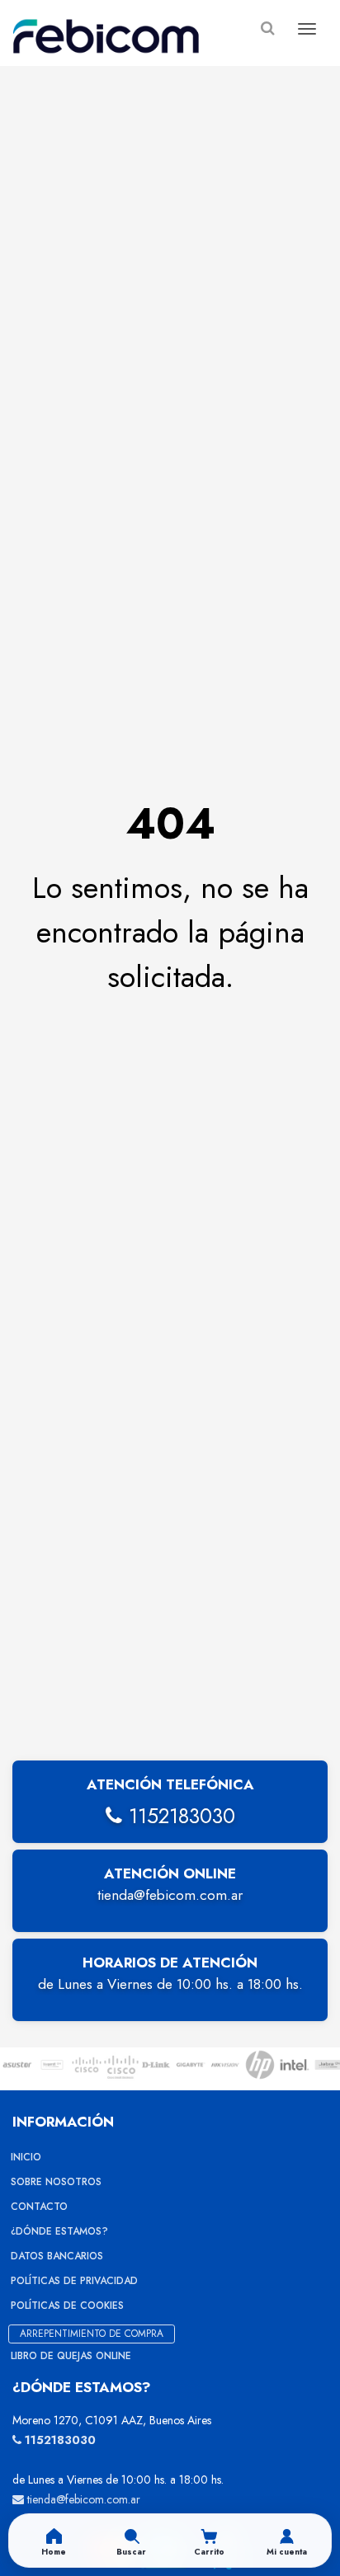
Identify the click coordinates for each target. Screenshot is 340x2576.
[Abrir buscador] (267, 28)
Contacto (39, 2207)
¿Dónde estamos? (59, 2231)
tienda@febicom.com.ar (170, 1895)
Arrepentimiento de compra (92, 2334)
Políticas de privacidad (74, 2281)
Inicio (26, 2157)
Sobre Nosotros (56, 2182)
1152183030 (179, 1816)
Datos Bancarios (57, 2256)
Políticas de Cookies (67, 2306)
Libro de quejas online (71, 2356)
